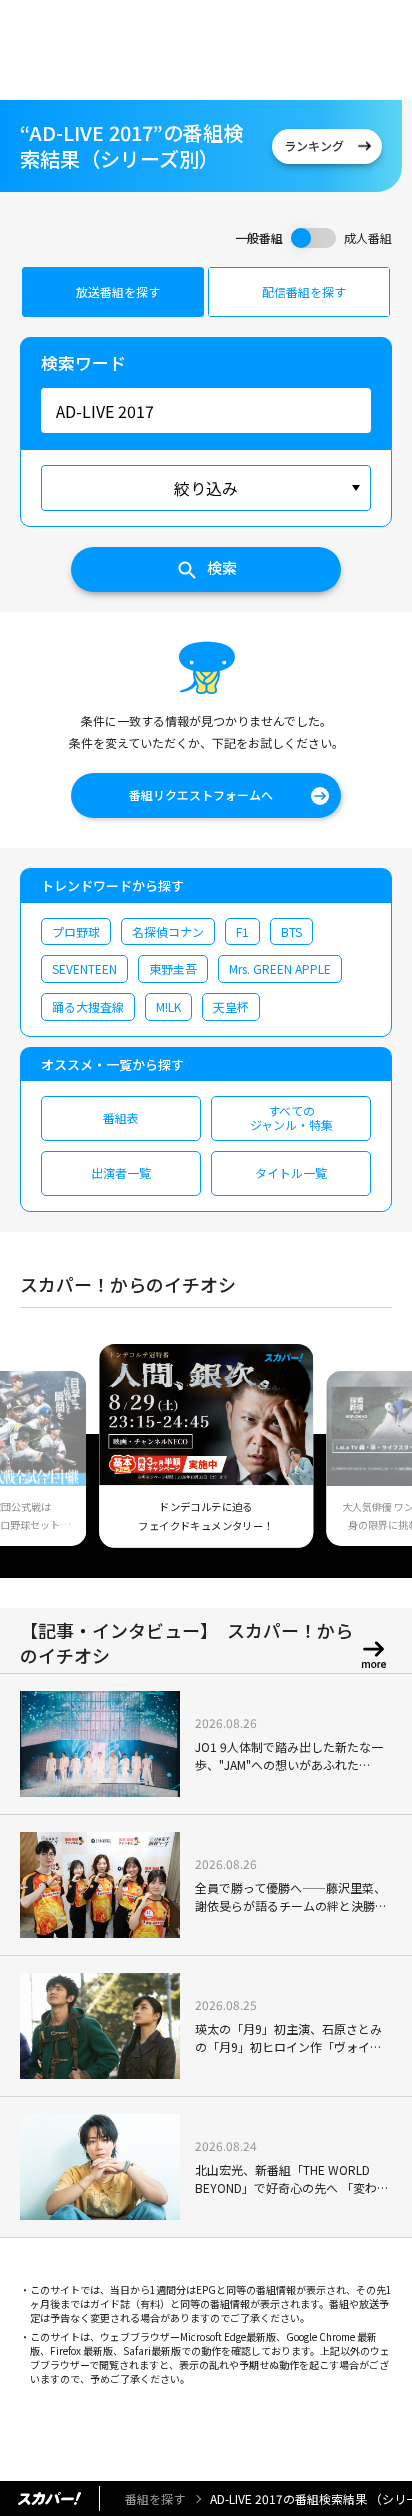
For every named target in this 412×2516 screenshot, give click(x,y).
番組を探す (155, 2498)
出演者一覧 (121, 1172)
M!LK (168, 1006)
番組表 (121, 1117)
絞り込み (206, 488)
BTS (291, 931)
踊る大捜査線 (88, 1006)
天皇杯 (231, 1006)
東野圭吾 (173, 968)
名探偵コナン (168, 931)
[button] (43, 1458)
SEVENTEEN (84, 968)
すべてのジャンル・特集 (291, 1117)
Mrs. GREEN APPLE (280, 968)
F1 (242, 931)
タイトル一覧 (291, 1172)
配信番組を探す (304, 291)
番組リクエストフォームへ (201, 794)
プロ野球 (76, 931)
